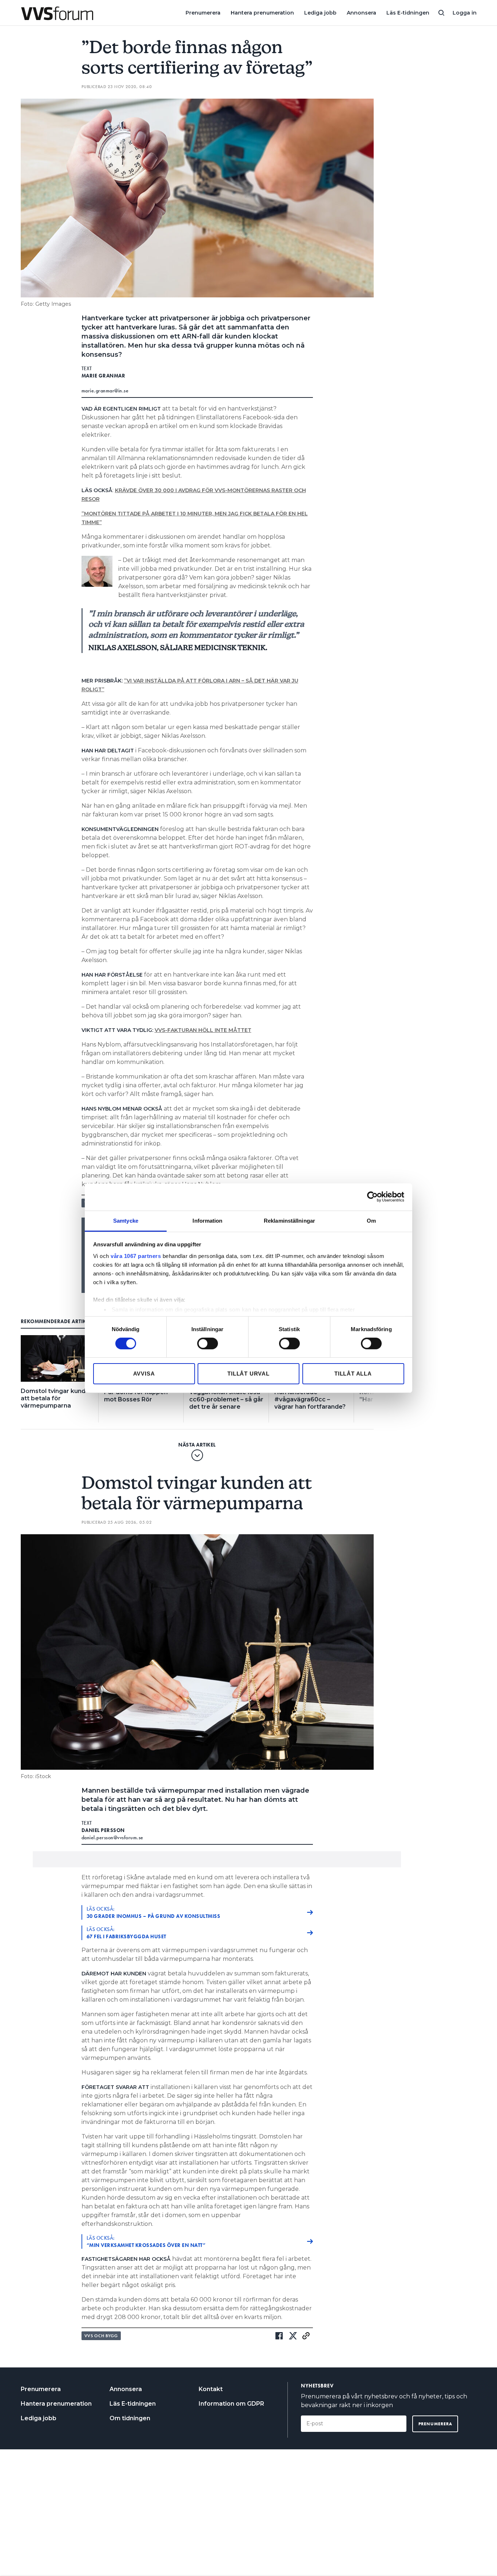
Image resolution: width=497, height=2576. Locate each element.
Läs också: (154, 1912)
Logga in (465, 13)
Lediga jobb (320, 13)
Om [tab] (371, 1220)
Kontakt (211, 2389)
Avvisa (144, 1374)
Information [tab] (207, 1220)
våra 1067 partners (136, 1256)
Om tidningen (130, 2418)
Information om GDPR (231, 2404)
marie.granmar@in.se (105, 391)
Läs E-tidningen (408, 13)
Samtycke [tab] (126, 1220)
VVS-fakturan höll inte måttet (203, 1030)
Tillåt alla (353, 1374)
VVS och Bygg (101, 2336)
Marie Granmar (104, 376)
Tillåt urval (249, 1374)
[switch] (208, 1344)
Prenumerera (203, 13)
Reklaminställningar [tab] (289, 1220)
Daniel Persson (103, 1830)
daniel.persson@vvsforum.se (112, 1837)
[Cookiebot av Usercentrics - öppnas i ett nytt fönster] (372, 1197)
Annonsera (361, 13)
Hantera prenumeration (262, 13)
